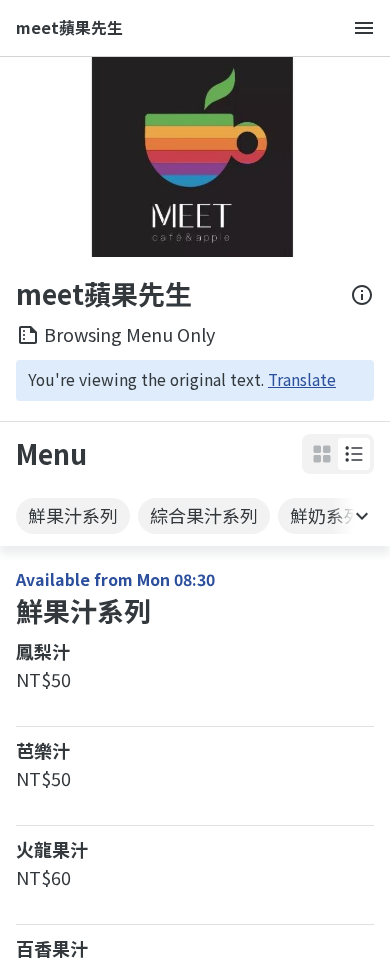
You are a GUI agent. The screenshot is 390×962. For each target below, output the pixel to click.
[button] (354, 454)
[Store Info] (362, 295)
